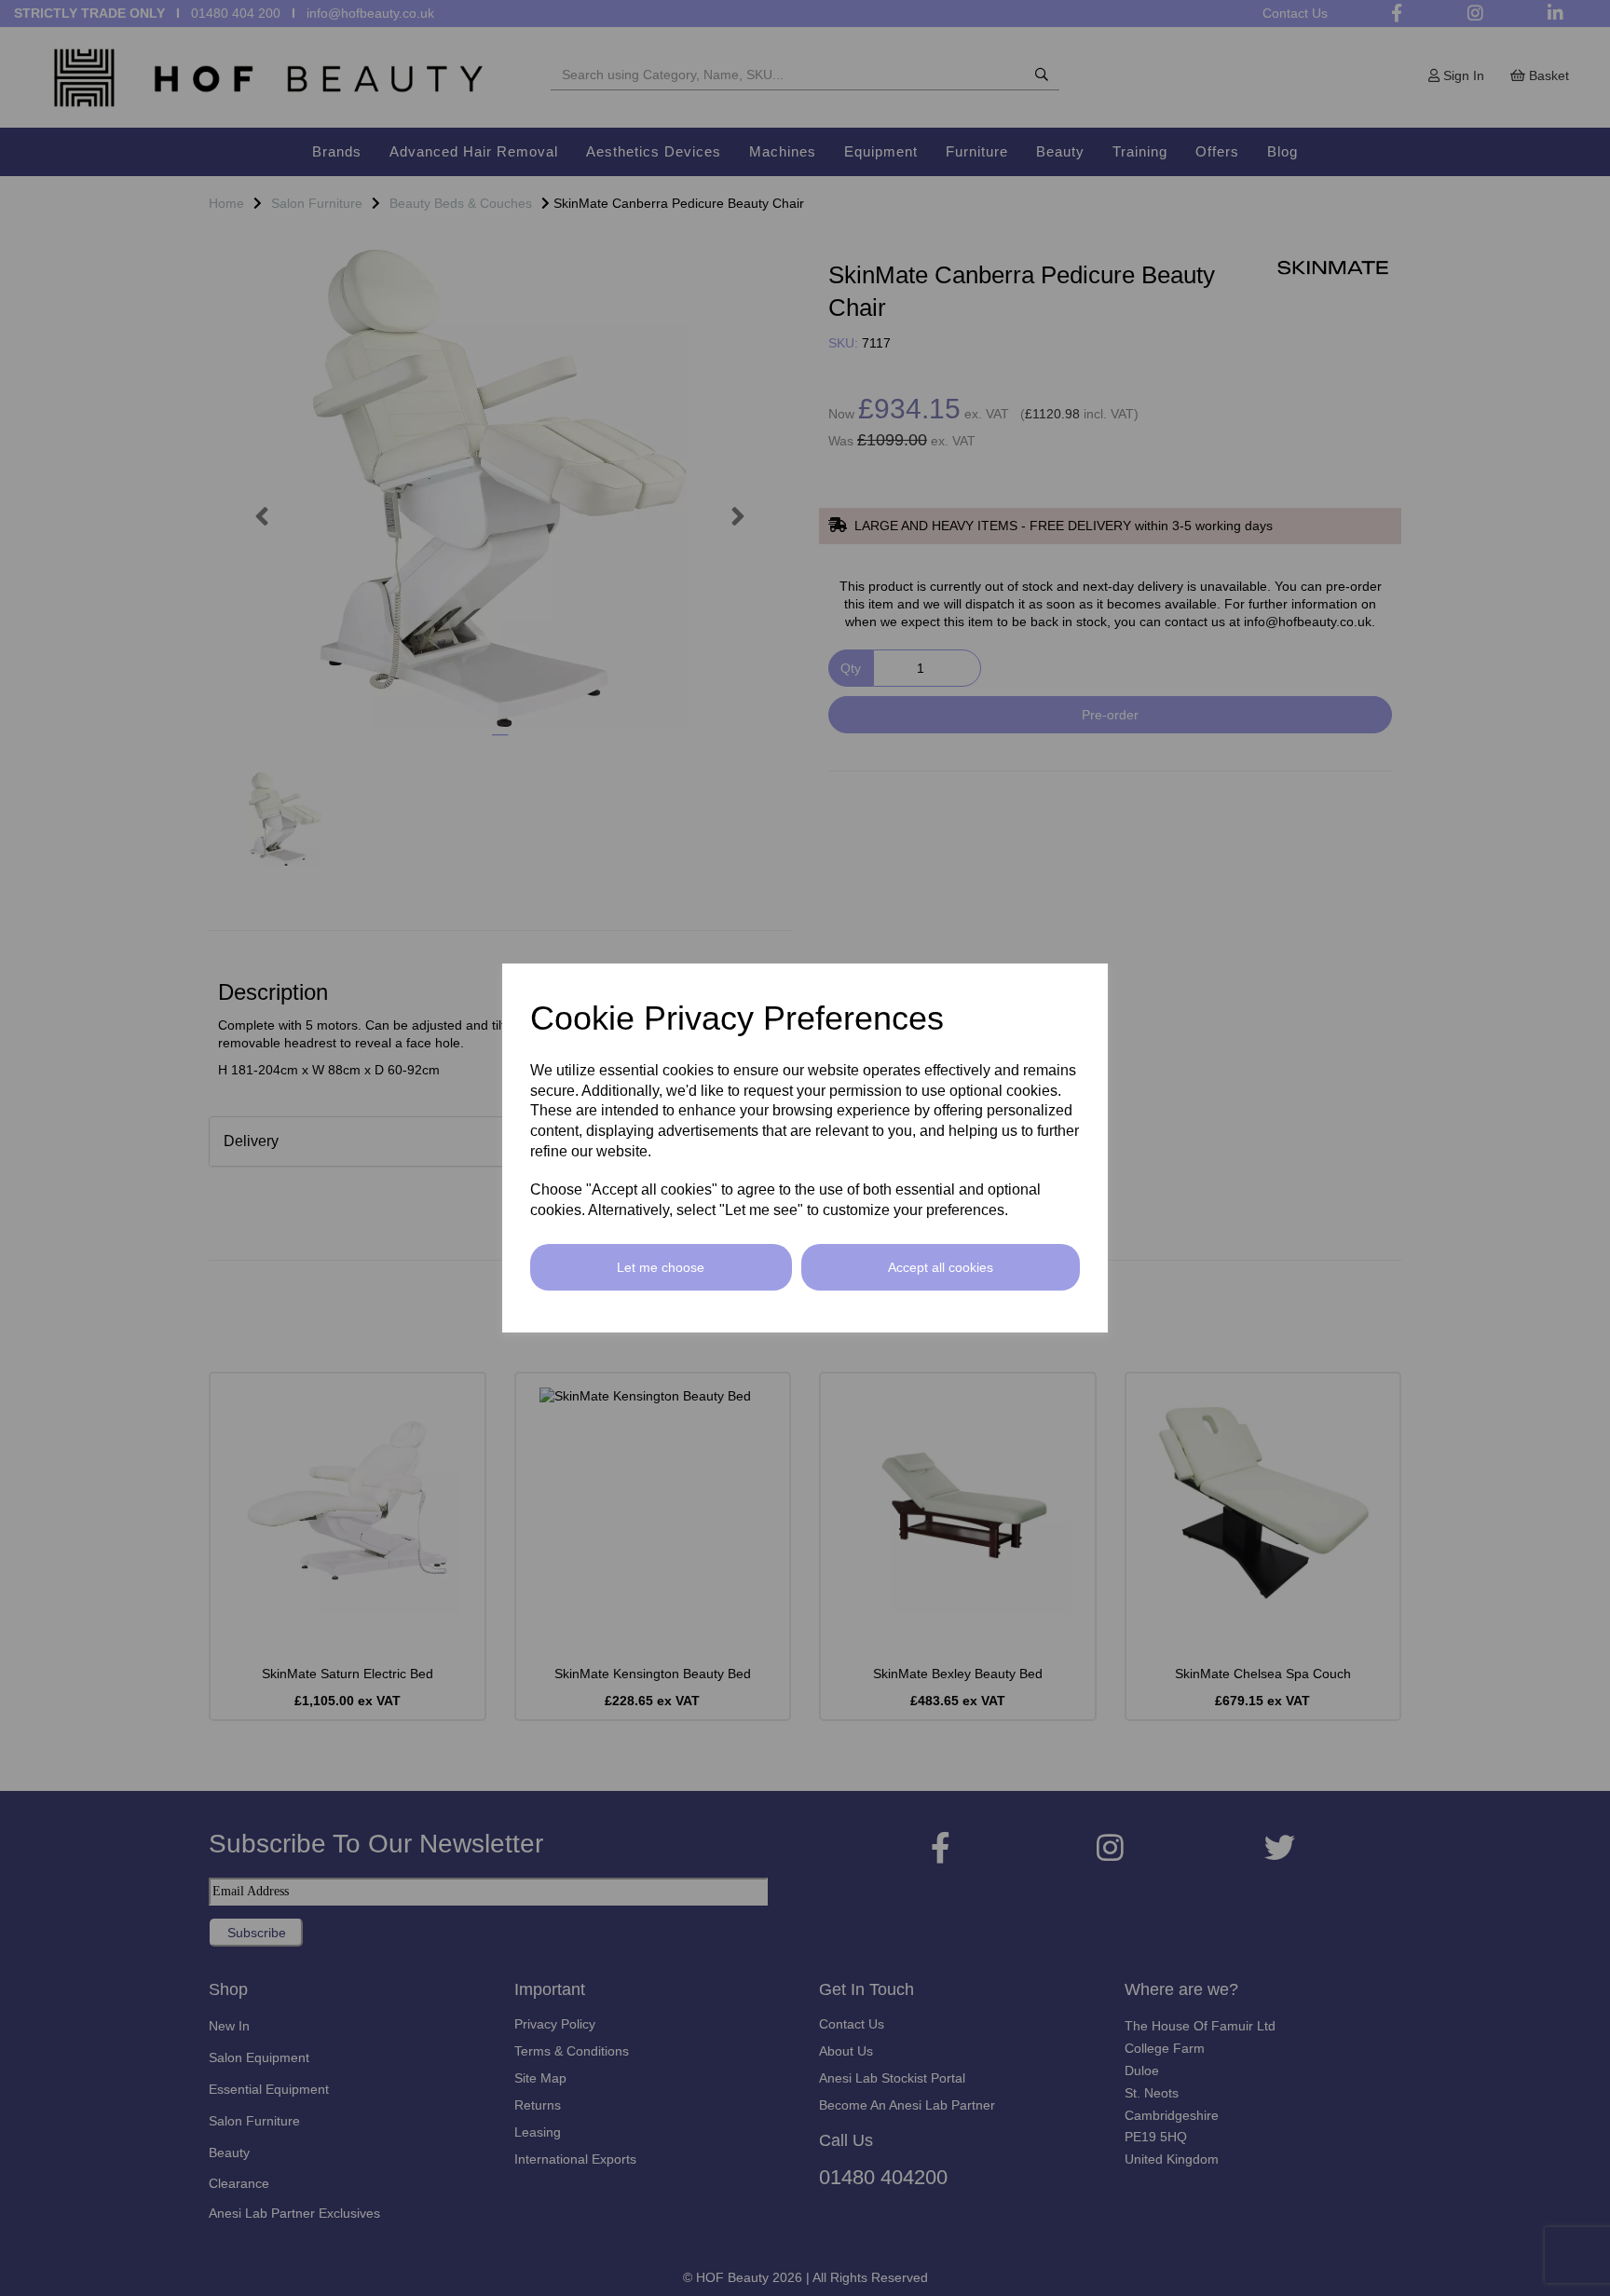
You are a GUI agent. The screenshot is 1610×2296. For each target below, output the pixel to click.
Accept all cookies (941, 1267)
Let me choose (661, 1267)
